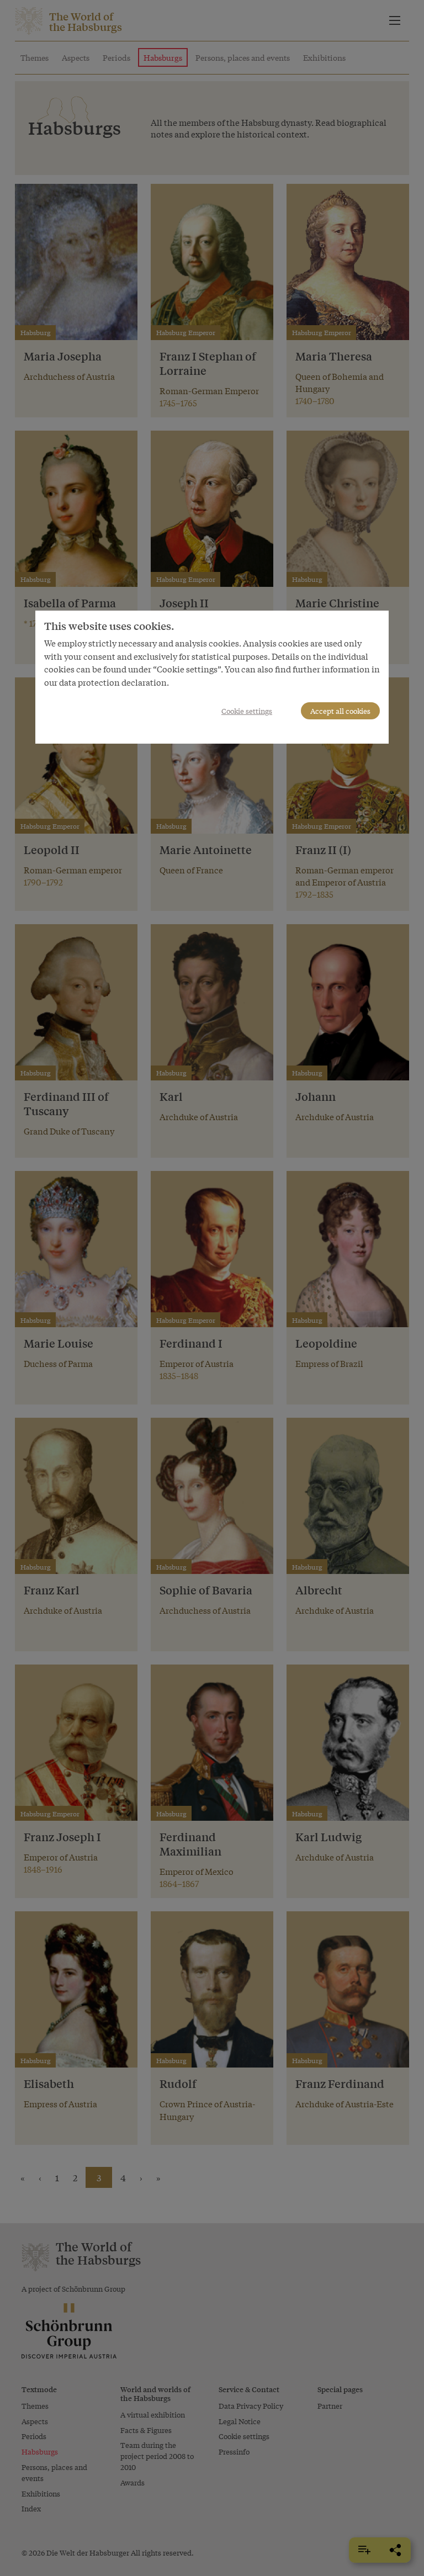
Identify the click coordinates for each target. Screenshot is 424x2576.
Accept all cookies (340, 711)
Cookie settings (247, 711)
